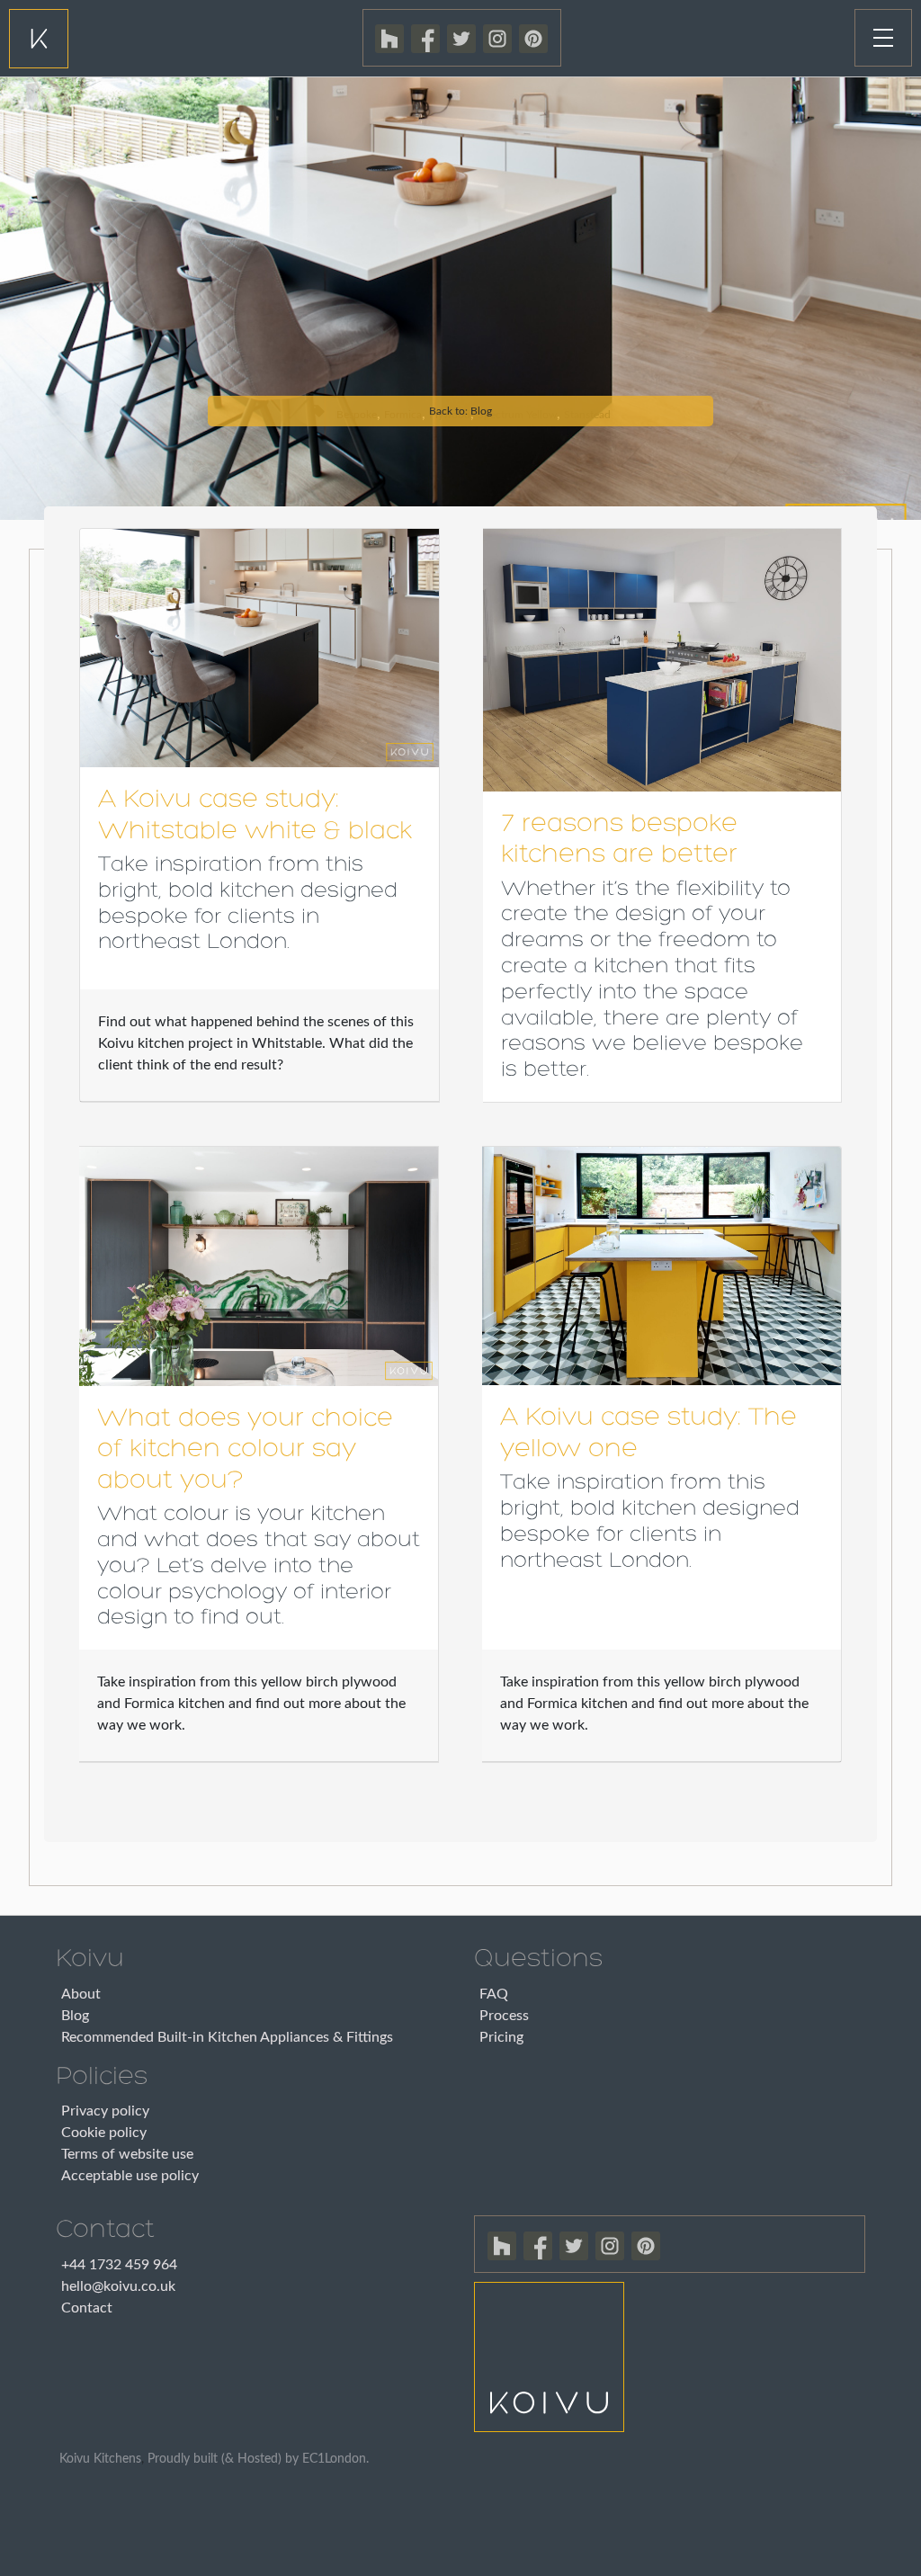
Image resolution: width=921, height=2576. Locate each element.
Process (504, 2016)
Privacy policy (105, 2111)
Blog (75, 2016)
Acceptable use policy (130, 2176)
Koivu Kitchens (100, 2459)
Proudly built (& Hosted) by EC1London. (258, 2459)
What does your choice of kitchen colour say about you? (245, 1450)
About (81, 1994)
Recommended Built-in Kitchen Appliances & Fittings (227, 2037)
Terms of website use (127, 2154)
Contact (87, 2308)
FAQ (494, 1994)
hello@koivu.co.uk (118, 2286)
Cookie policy (104, 2133)
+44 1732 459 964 (119, 2265)
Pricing (501, 2037)
